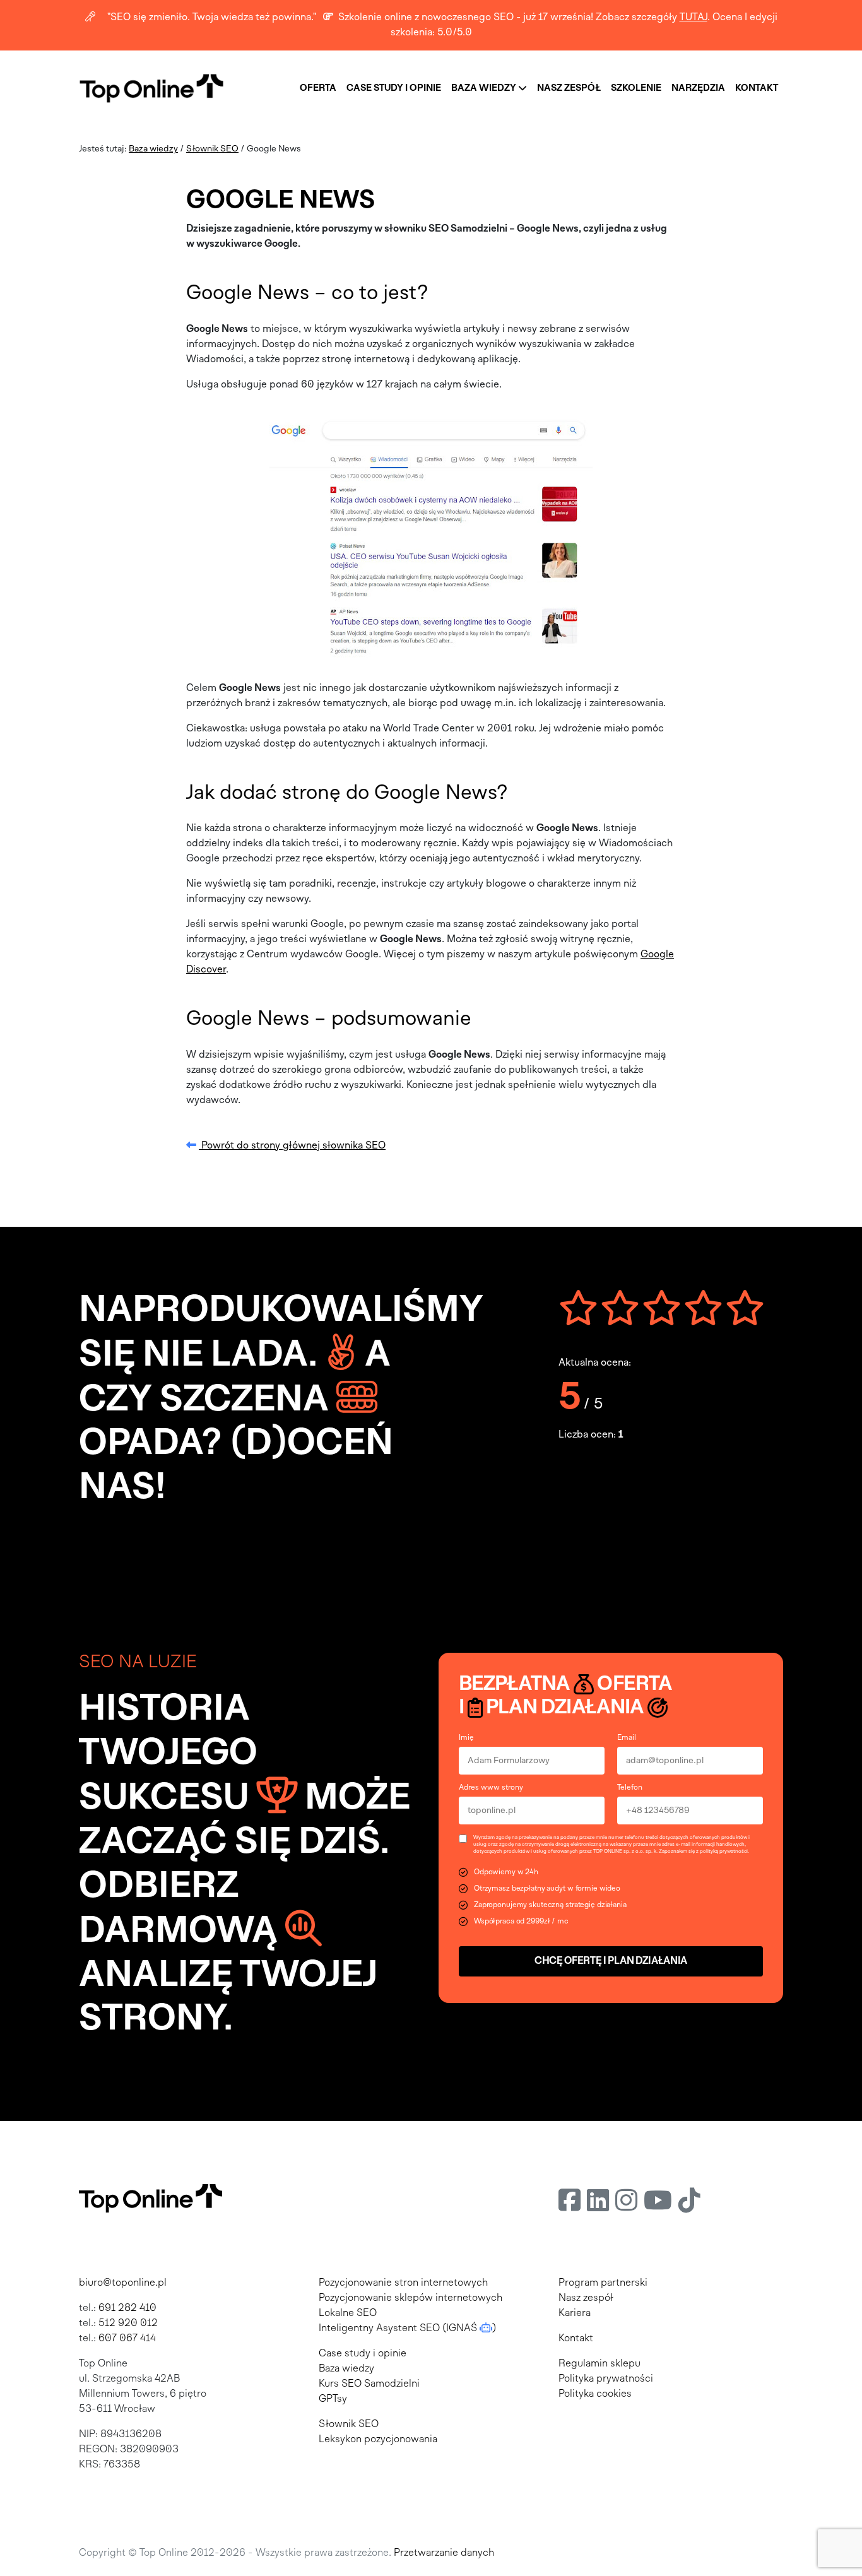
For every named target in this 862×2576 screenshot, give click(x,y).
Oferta (318, 88)
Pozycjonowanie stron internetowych (403, 2283)
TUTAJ (694, 18)
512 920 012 (128, 2324)
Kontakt (757, 88)
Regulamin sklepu (599, 2364)
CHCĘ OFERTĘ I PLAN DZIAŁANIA (611, 1961)
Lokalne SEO (348, 2313)
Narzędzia (698, 88)
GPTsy (333, 2399)
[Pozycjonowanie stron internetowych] (151, 88)
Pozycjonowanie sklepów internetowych (410, 2298)
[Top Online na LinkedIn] (598, 2203)
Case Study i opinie (394, 88)
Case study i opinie (363, 2354)
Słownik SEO (212, 149)
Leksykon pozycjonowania (378, 2440)
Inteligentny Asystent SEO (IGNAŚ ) (407, 2329)
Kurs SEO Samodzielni (369, 2384)
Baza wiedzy (485, 88)
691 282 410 (127, 2308)
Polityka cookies (595, 2394)
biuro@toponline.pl (123, 2283)
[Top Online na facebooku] (570, 2203)
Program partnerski (603, 2283)
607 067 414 (127, 2339)
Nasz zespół (569, 88)
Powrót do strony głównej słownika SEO (292, 1146)
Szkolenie (636, 88)
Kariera (575, 2313)
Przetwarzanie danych (444, 2553)
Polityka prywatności (606, 2379)
